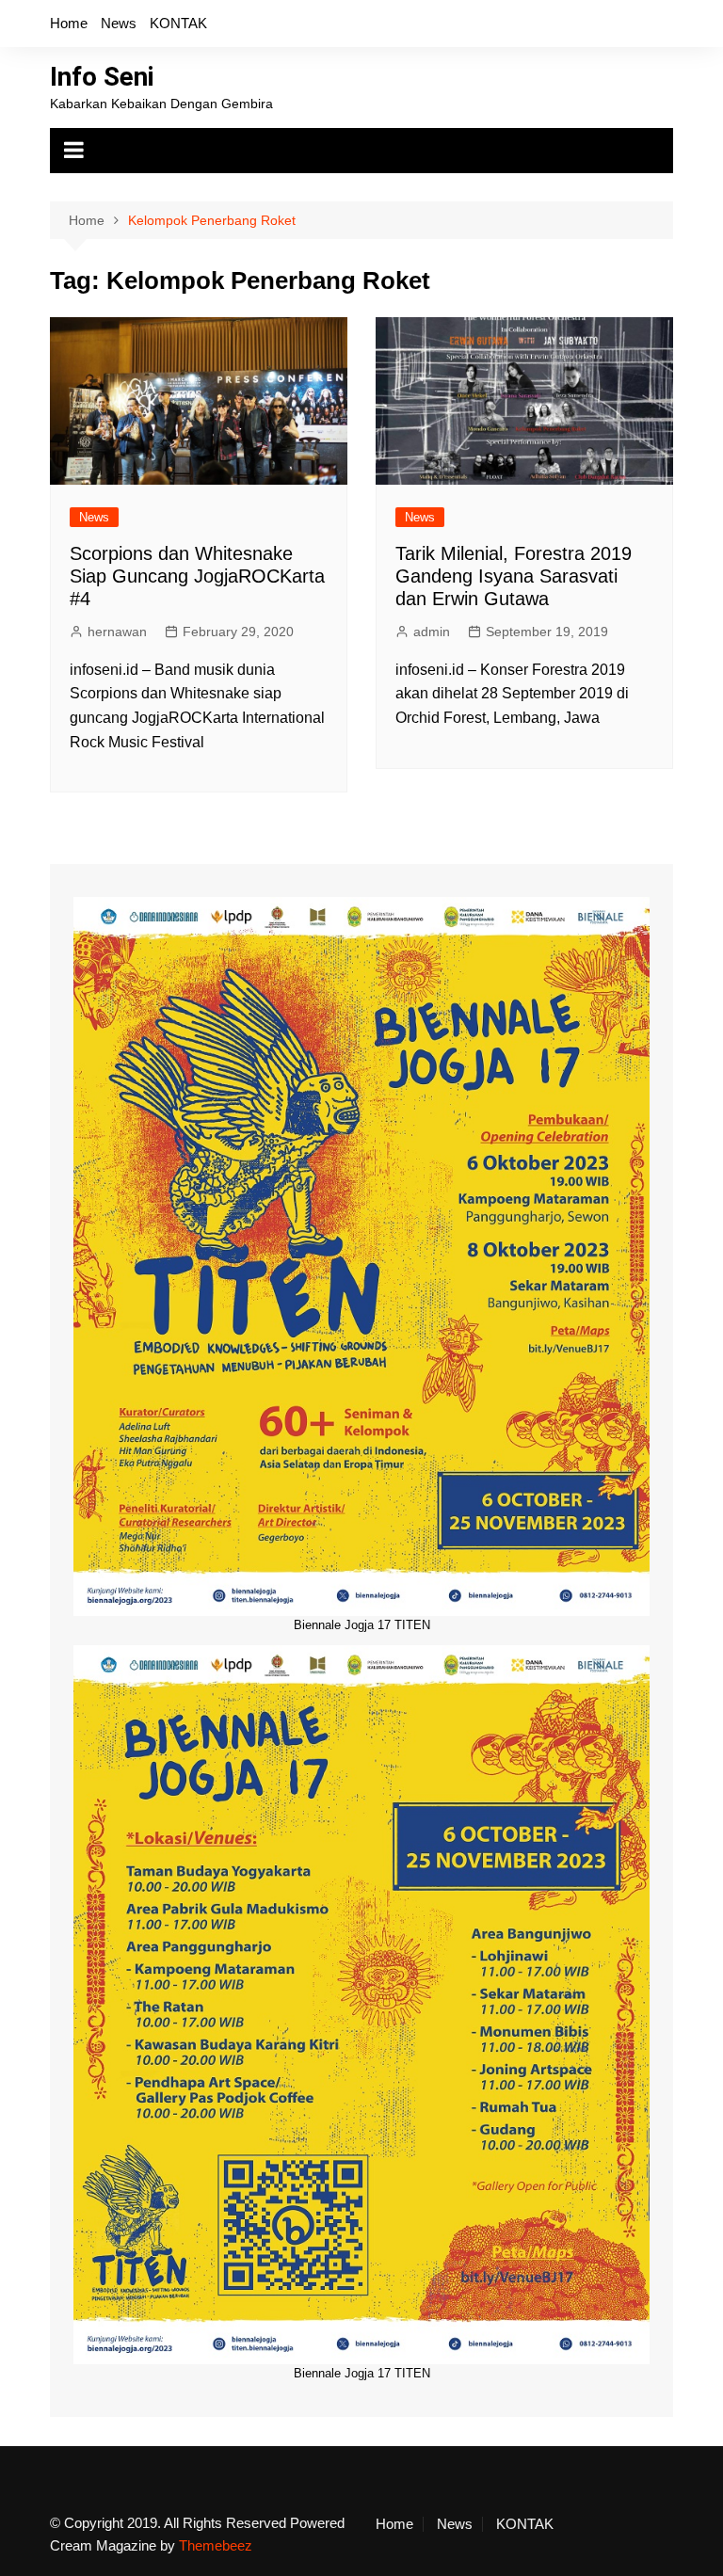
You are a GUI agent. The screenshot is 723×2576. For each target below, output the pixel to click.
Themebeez (216, 2545)
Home (69, 23)
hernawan (117, 632)
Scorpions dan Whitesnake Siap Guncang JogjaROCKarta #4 (197, 576)
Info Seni (102, 77)
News (119, 23)
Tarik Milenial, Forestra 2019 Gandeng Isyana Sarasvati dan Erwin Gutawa (514, 576)
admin (432, 632)
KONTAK (178, 23)
